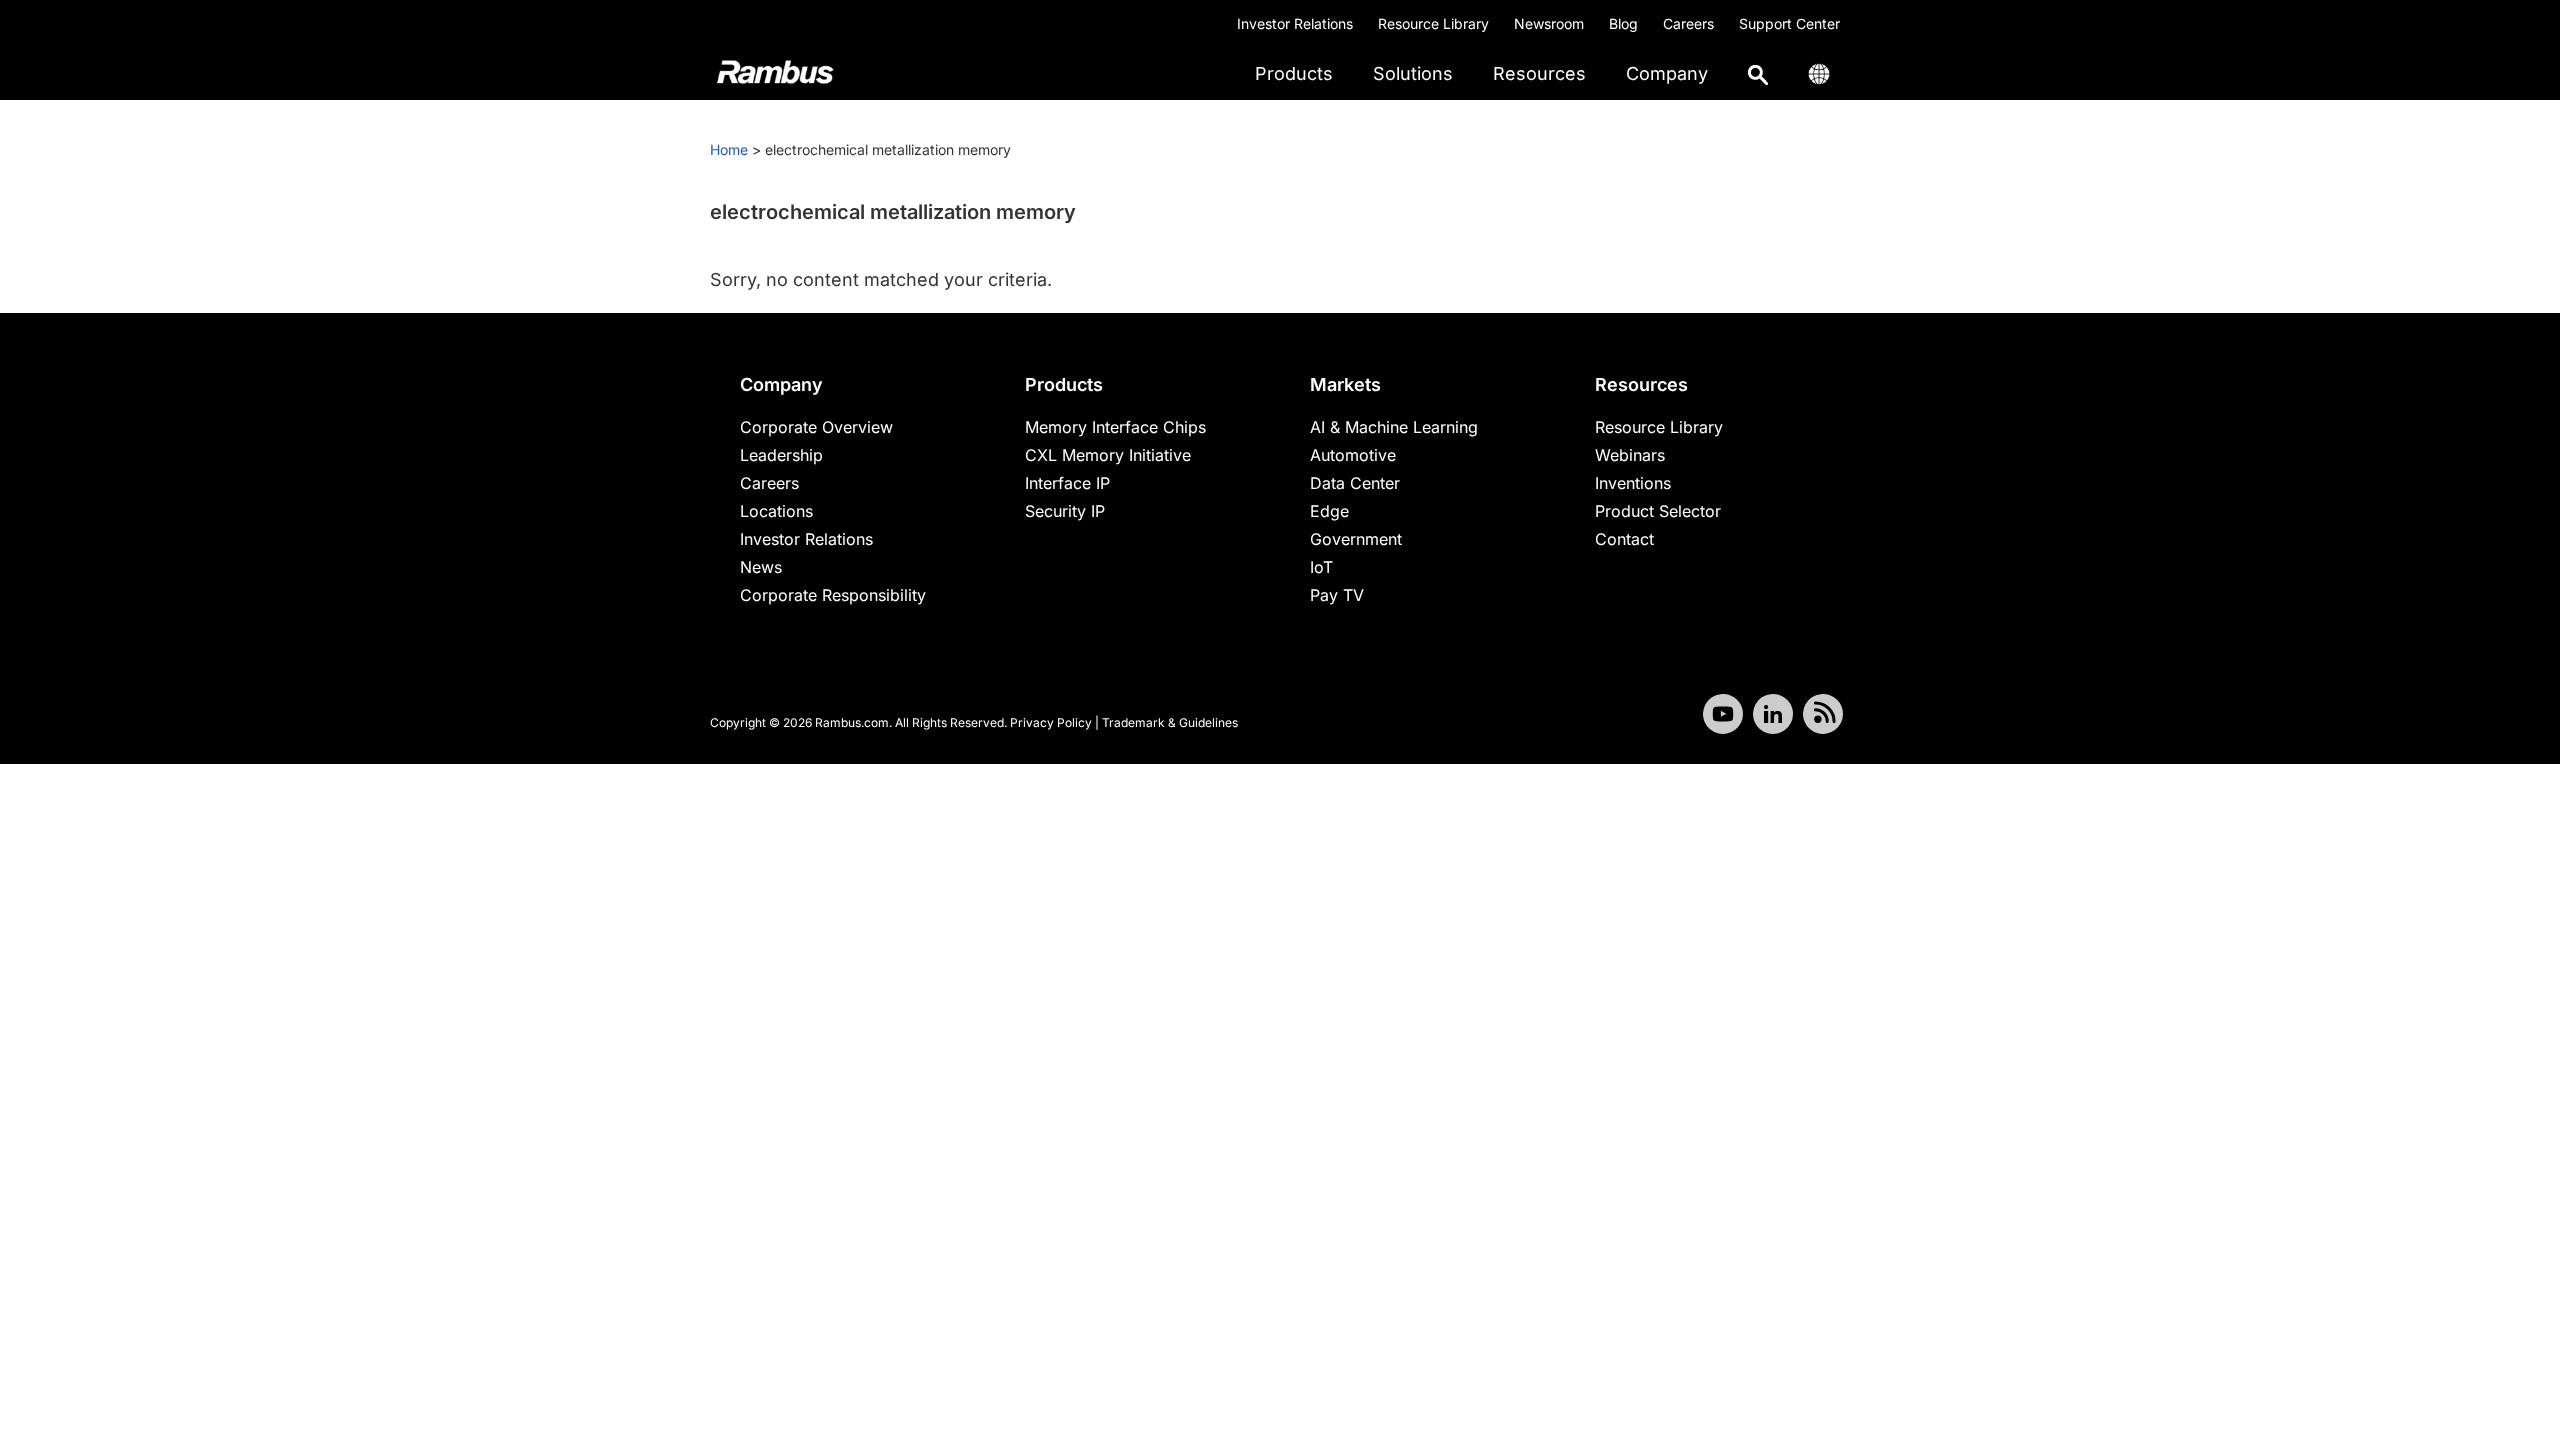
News (761, 567)
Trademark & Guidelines (1170, 722)
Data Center (1355, 483)
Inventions (1633, 483)
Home (729, 149)
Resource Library (1433, 23)
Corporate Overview (816, 427)
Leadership (781, 455)
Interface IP (1067, 483)
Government (1356, 539)
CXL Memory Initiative (1108, 455)
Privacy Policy (1051, 722)
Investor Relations (1295, 23)
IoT (1321, 567)
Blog (1623, 23)
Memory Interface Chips (1115, 427)
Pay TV (1337, 595)
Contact (1624, 539)
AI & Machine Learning (1394, 427)
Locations (776, 511)
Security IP (1065, 511)
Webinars (1630, 455)
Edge (1329, 511)
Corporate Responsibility (833, 595)
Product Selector (1658, 511)
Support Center (1789, 23)
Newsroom (1549, 23)
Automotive (1353, 455)
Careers (1688, 23)
